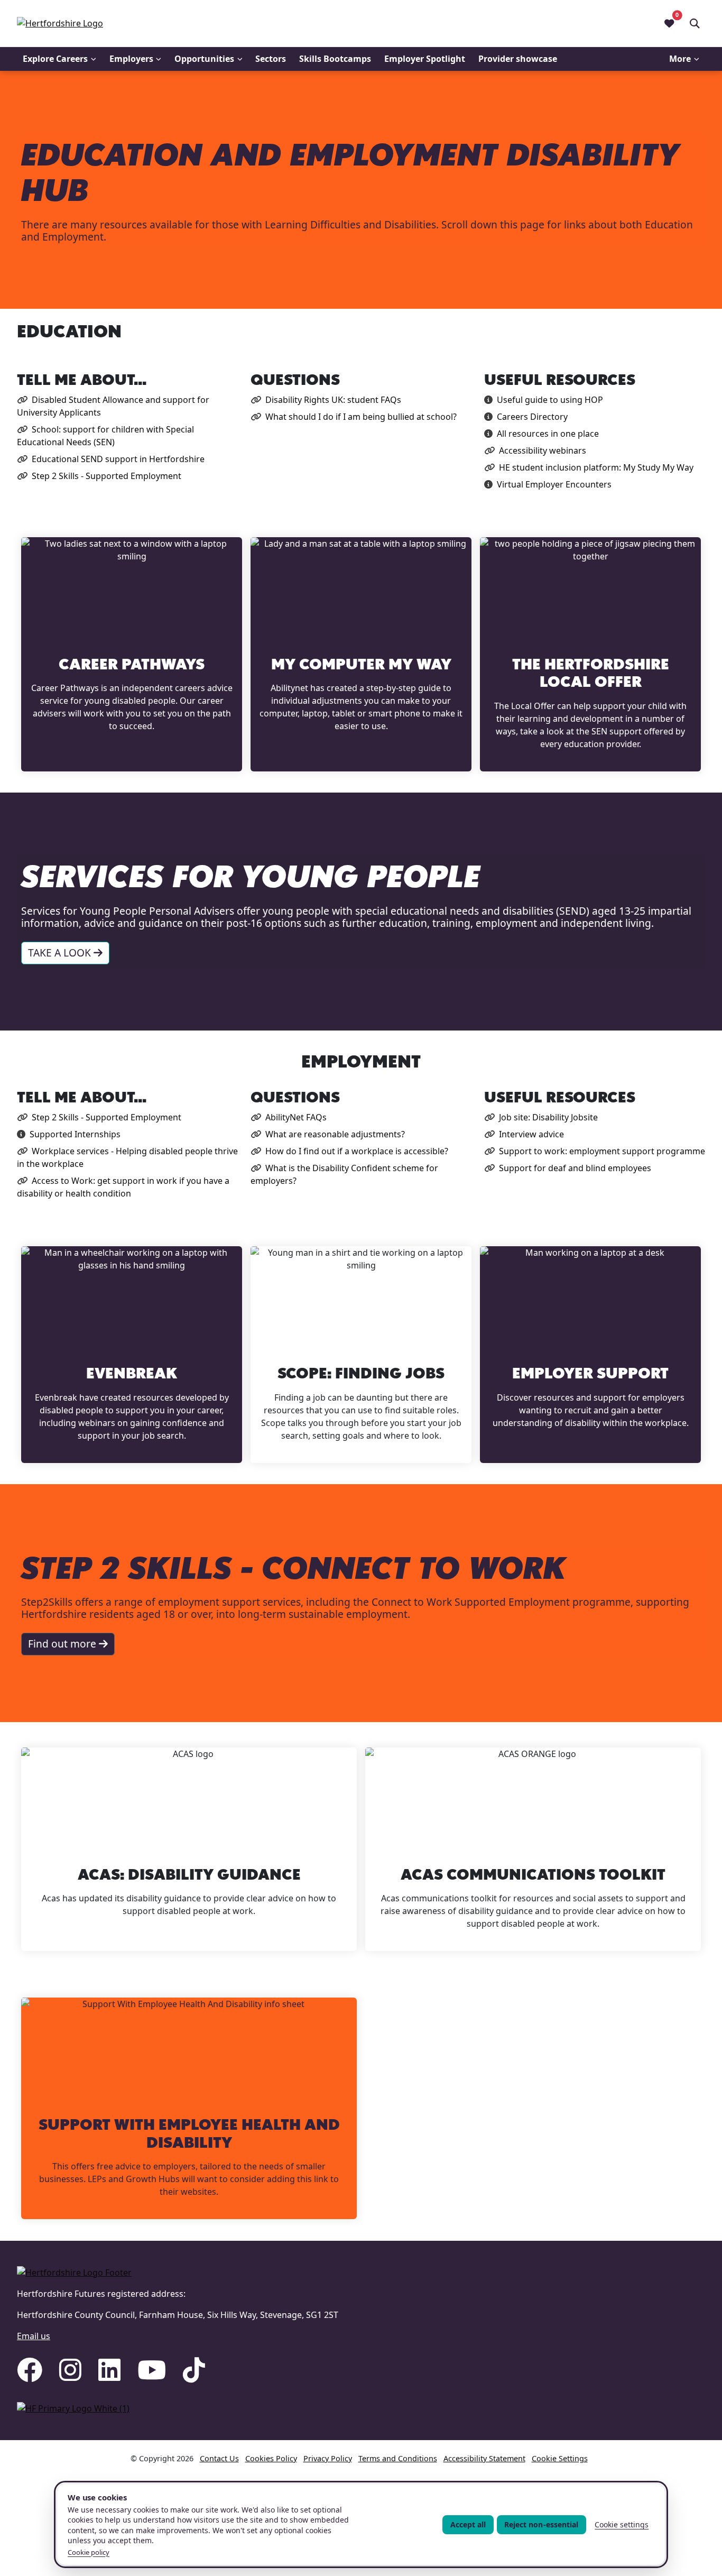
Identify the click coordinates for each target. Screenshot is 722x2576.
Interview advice (531, 1134)
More (680, 59)
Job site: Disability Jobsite (548, 1117)
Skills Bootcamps (335, 59)
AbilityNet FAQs (296, 1117)
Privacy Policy (328, 2458)
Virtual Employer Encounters (554, 484)
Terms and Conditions (398, 2458)
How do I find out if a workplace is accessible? (357, 1151)
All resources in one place (548, 434)
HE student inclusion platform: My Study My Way (596, 467)
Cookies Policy (271, 2458)
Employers (131, 59)
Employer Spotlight (425, 59)
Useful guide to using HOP (550, 400)
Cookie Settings (560, 2458)
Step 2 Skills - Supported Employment (107, 476)
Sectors (271, 59)
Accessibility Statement (484, 2458)
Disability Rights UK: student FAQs (333, 400)
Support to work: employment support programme (602, 1151)
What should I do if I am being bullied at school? (361, 417)
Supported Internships (75, 1134)
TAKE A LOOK (61, 953)
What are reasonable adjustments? (335, 1134)
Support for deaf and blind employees (575, 1168)
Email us (34, 2336)
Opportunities (204, 59)
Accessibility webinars (543, 450)
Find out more (63, 1644)
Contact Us (219, 2458)
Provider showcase (518, 59)
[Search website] (695, 23)
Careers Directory (532, 417)
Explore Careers (55, 59)
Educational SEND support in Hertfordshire (118, 459)
